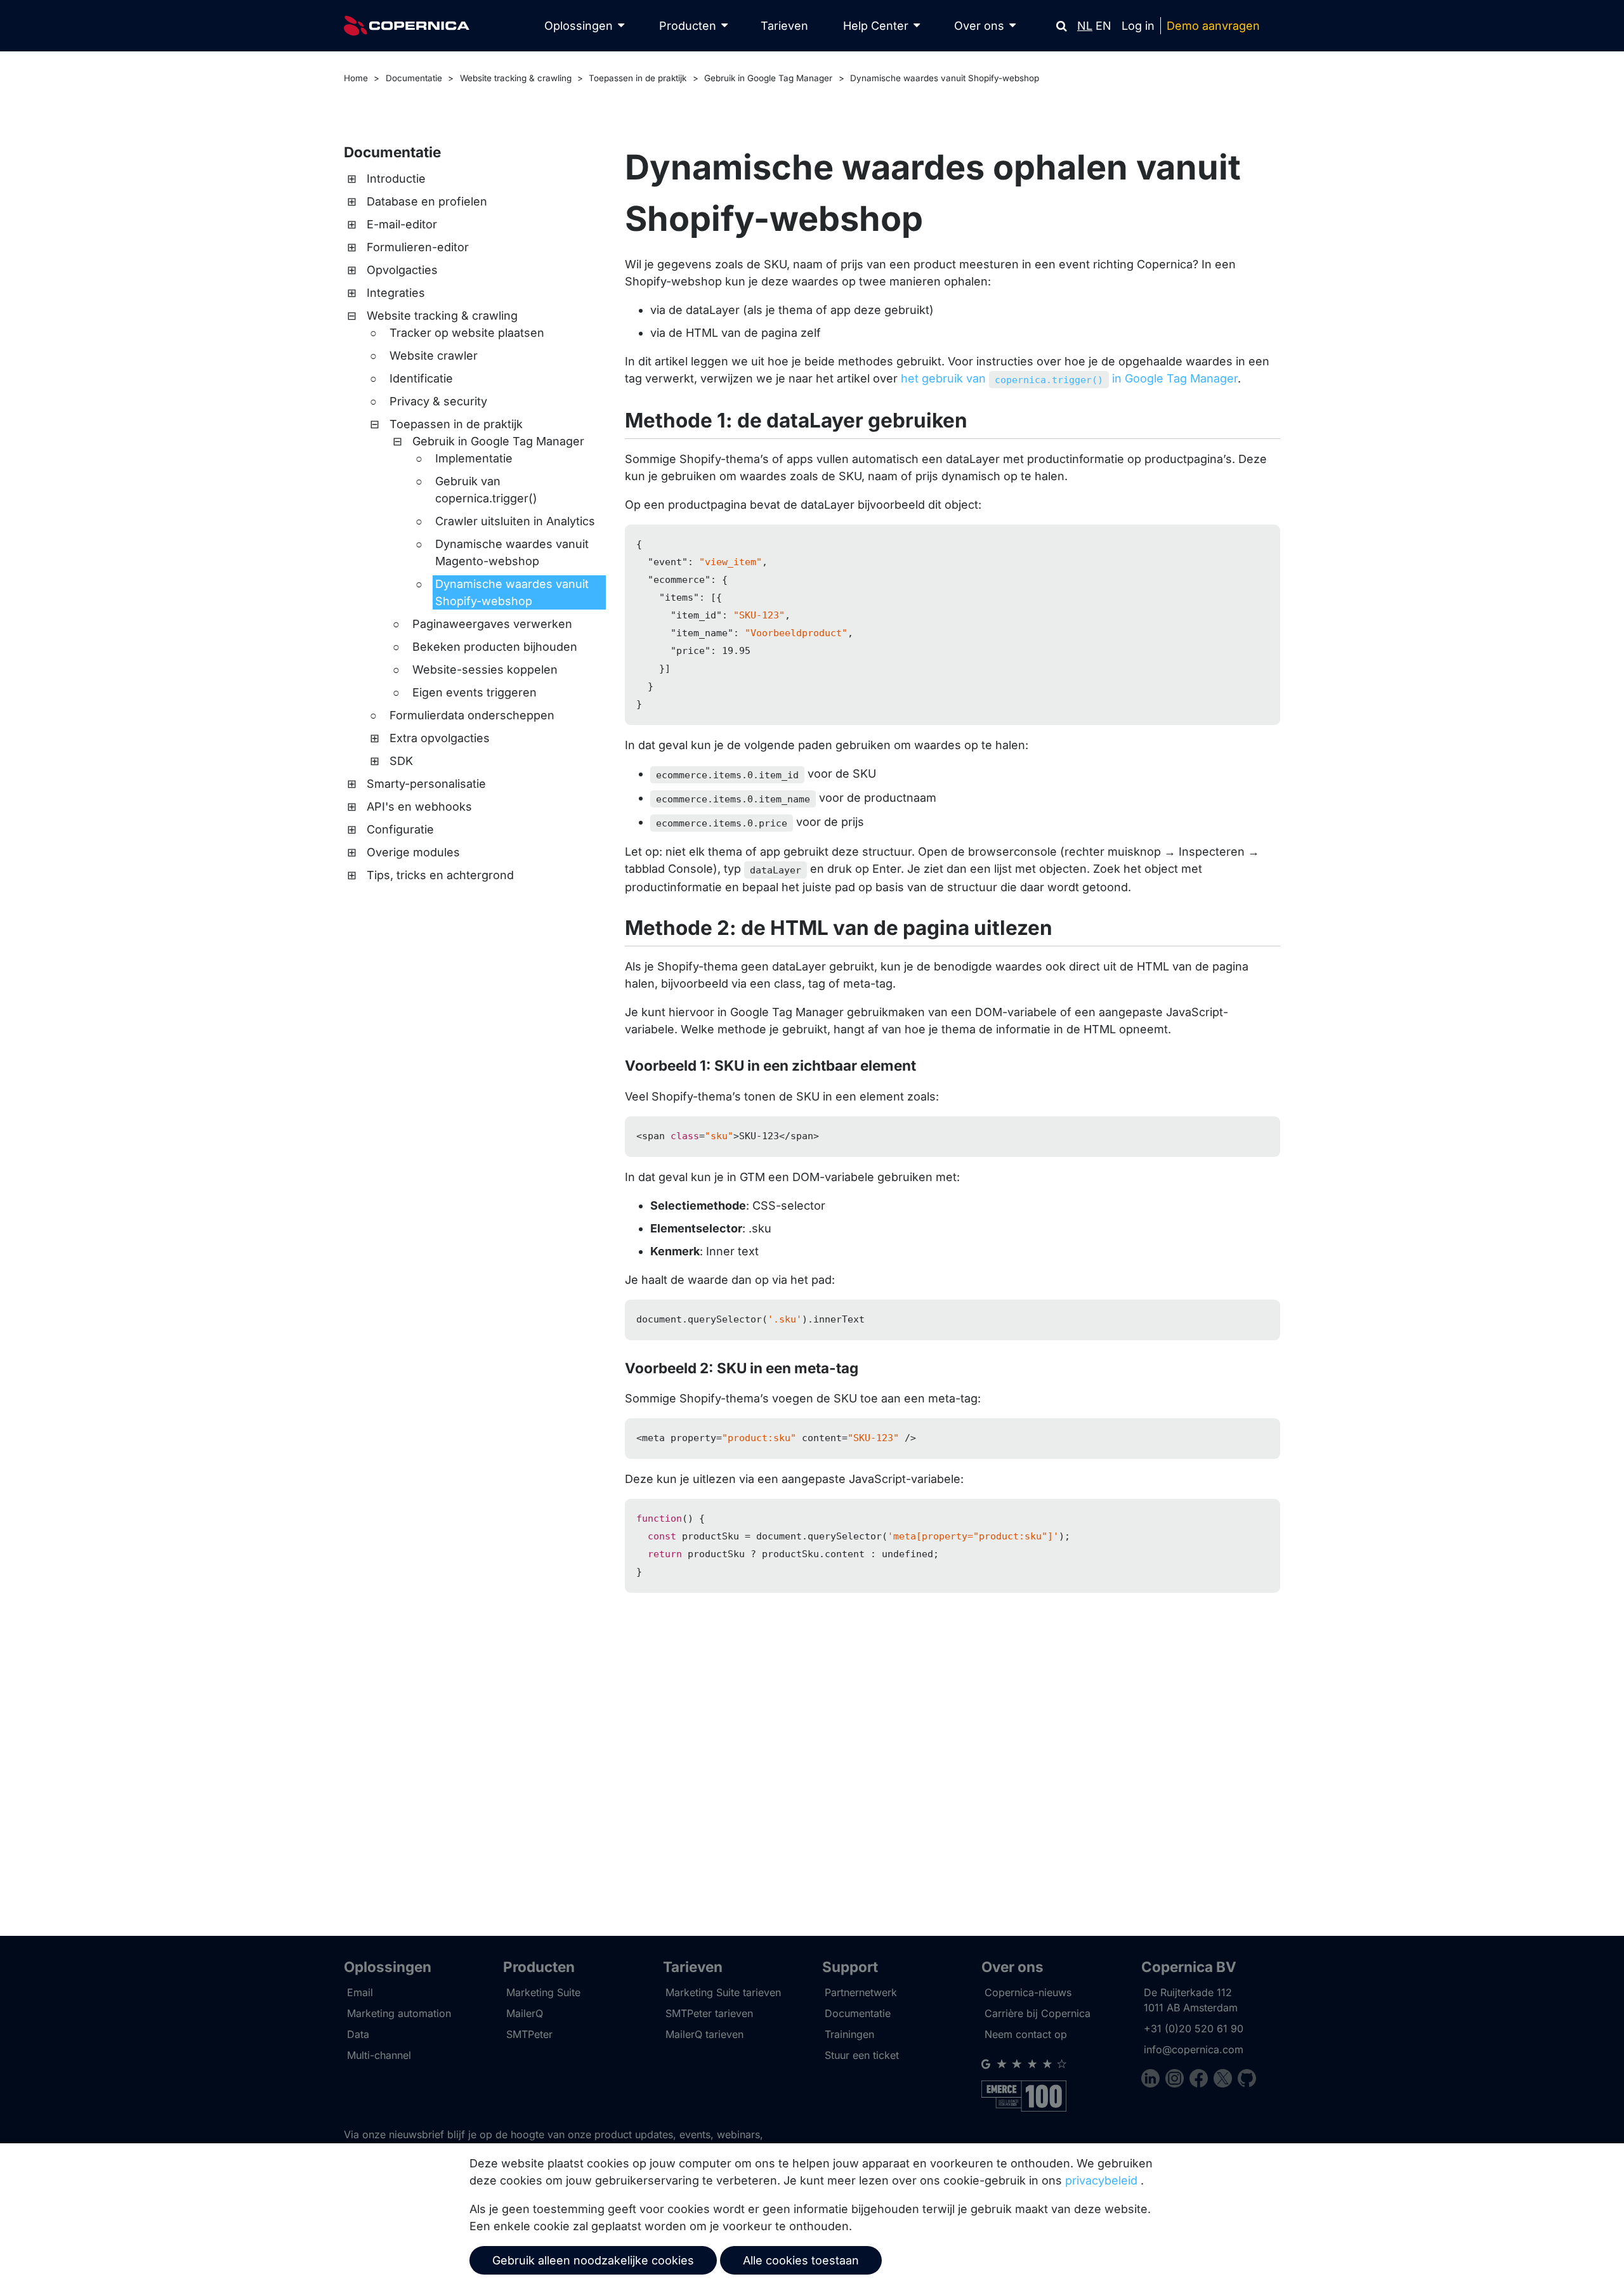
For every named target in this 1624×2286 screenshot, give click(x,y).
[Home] (407, 26)
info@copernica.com (1194, 2049)
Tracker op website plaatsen (467, 333)
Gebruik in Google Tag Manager (768, 78)
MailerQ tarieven (704, 2034)
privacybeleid (1101, 2180)
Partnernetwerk (861, 1992)
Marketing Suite (543, 1992)
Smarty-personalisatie (426, 784)
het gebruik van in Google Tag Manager (1069, 378)
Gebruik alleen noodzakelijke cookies (593, 2260)
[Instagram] (1177, 2080)
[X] (1226, 2080)
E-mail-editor (402, 224)
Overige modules (413, 852)
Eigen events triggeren (475, 692)
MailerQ (525, 2013)
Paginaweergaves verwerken (492, 624)
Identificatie (421, 378)
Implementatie (474, 458)
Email (360, 1992)
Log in (1138, 26)
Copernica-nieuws (1028, 1992)
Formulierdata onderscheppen (472, 715)
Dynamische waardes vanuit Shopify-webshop (945, 78)
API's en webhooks (419, 807)
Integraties (396, 293)
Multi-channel (379, 2055)
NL (1085, 26)
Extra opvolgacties (440, 738)
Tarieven (784, 26)
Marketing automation (399, 2013)
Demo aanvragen (1213, 26)
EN (1103, 26)
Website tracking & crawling (516, 78)
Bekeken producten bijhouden (495, 647)
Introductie (396, 179)
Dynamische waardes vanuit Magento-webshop (512, 552)
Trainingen (849, 2034)
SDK (401, 761)
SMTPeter (529, 2034)
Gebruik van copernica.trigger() (486, 490)
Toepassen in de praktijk (638, 78)
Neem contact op (1026, 2034)
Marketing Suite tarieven (723, 1992)
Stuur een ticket (862, 2055)
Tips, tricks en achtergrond (440, 875)
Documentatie (414, 78)
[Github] (1247, 2080)
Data (358, 2034)
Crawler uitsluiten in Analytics (515, 521)
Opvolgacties (402, 270)
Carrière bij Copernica (1038, 2013)
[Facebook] (1202, 2080)
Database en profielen (427, 201)
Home (356, 78)
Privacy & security (438, 401)
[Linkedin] (1153, 2080)
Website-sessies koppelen (485, 669)
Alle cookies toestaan (801, 2260)
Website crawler (434, 356)
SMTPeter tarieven (709, 2013)
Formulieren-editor (418, 247)
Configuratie (400, 829)
